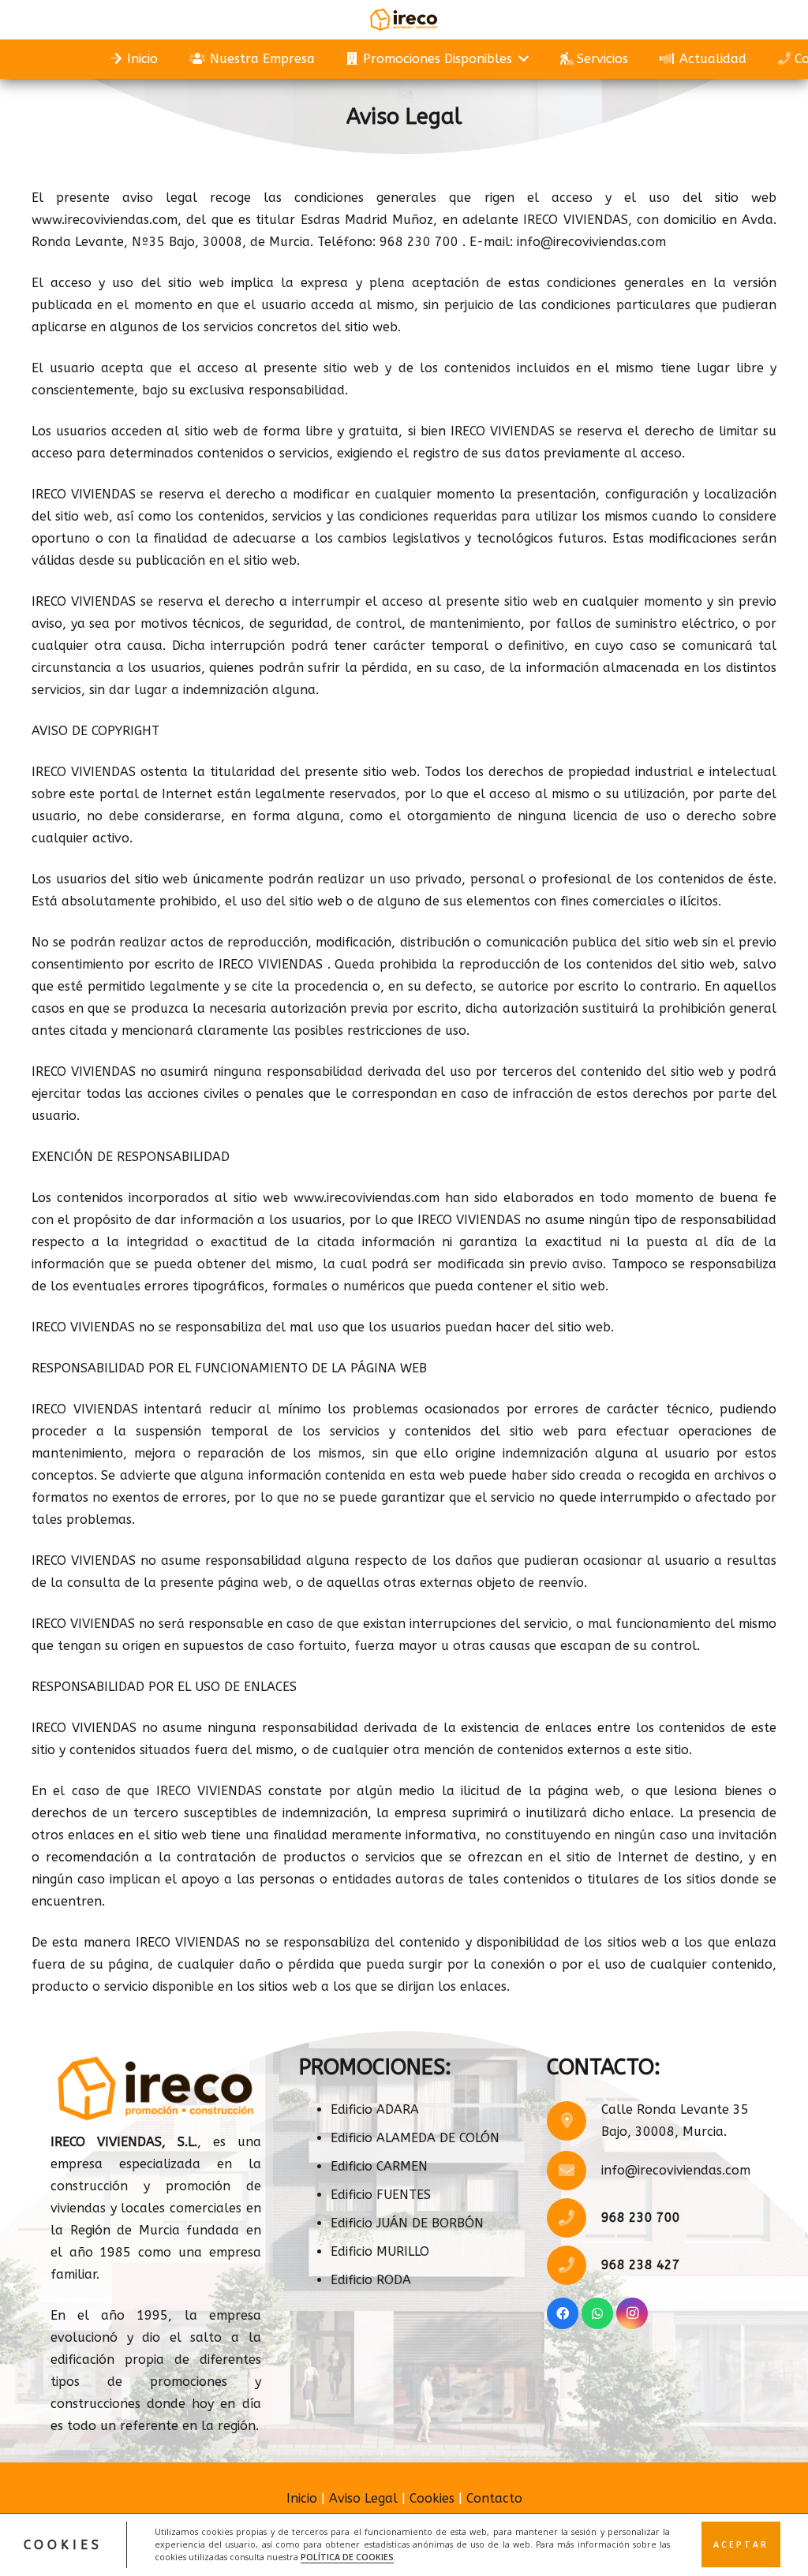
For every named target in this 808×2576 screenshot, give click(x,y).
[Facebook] (563, 2313)
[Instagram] (632, 2313)
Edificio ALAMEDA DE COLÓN (415, 2138)
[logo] (404, 20)
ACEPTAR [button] (741, 2544)
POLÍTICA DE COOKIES (347, 2557)
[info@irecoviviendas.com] (574, 2171)
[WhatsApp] (597, 2313)
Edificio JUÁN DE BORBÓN (407, 2223)
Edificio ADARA (375, 2109)
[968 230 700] (574, 2218)
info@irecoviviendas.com (676, 2170)
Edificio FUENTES (381, 2195)
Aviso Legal (363, 2498)
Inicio (302, 2498)
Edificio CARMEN (379, 2166)
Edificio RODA (371, 2280)
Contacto (494, 2498)
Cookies (432, 2498)
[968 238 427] (574, 2265)
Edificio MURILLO (380, 2251)
